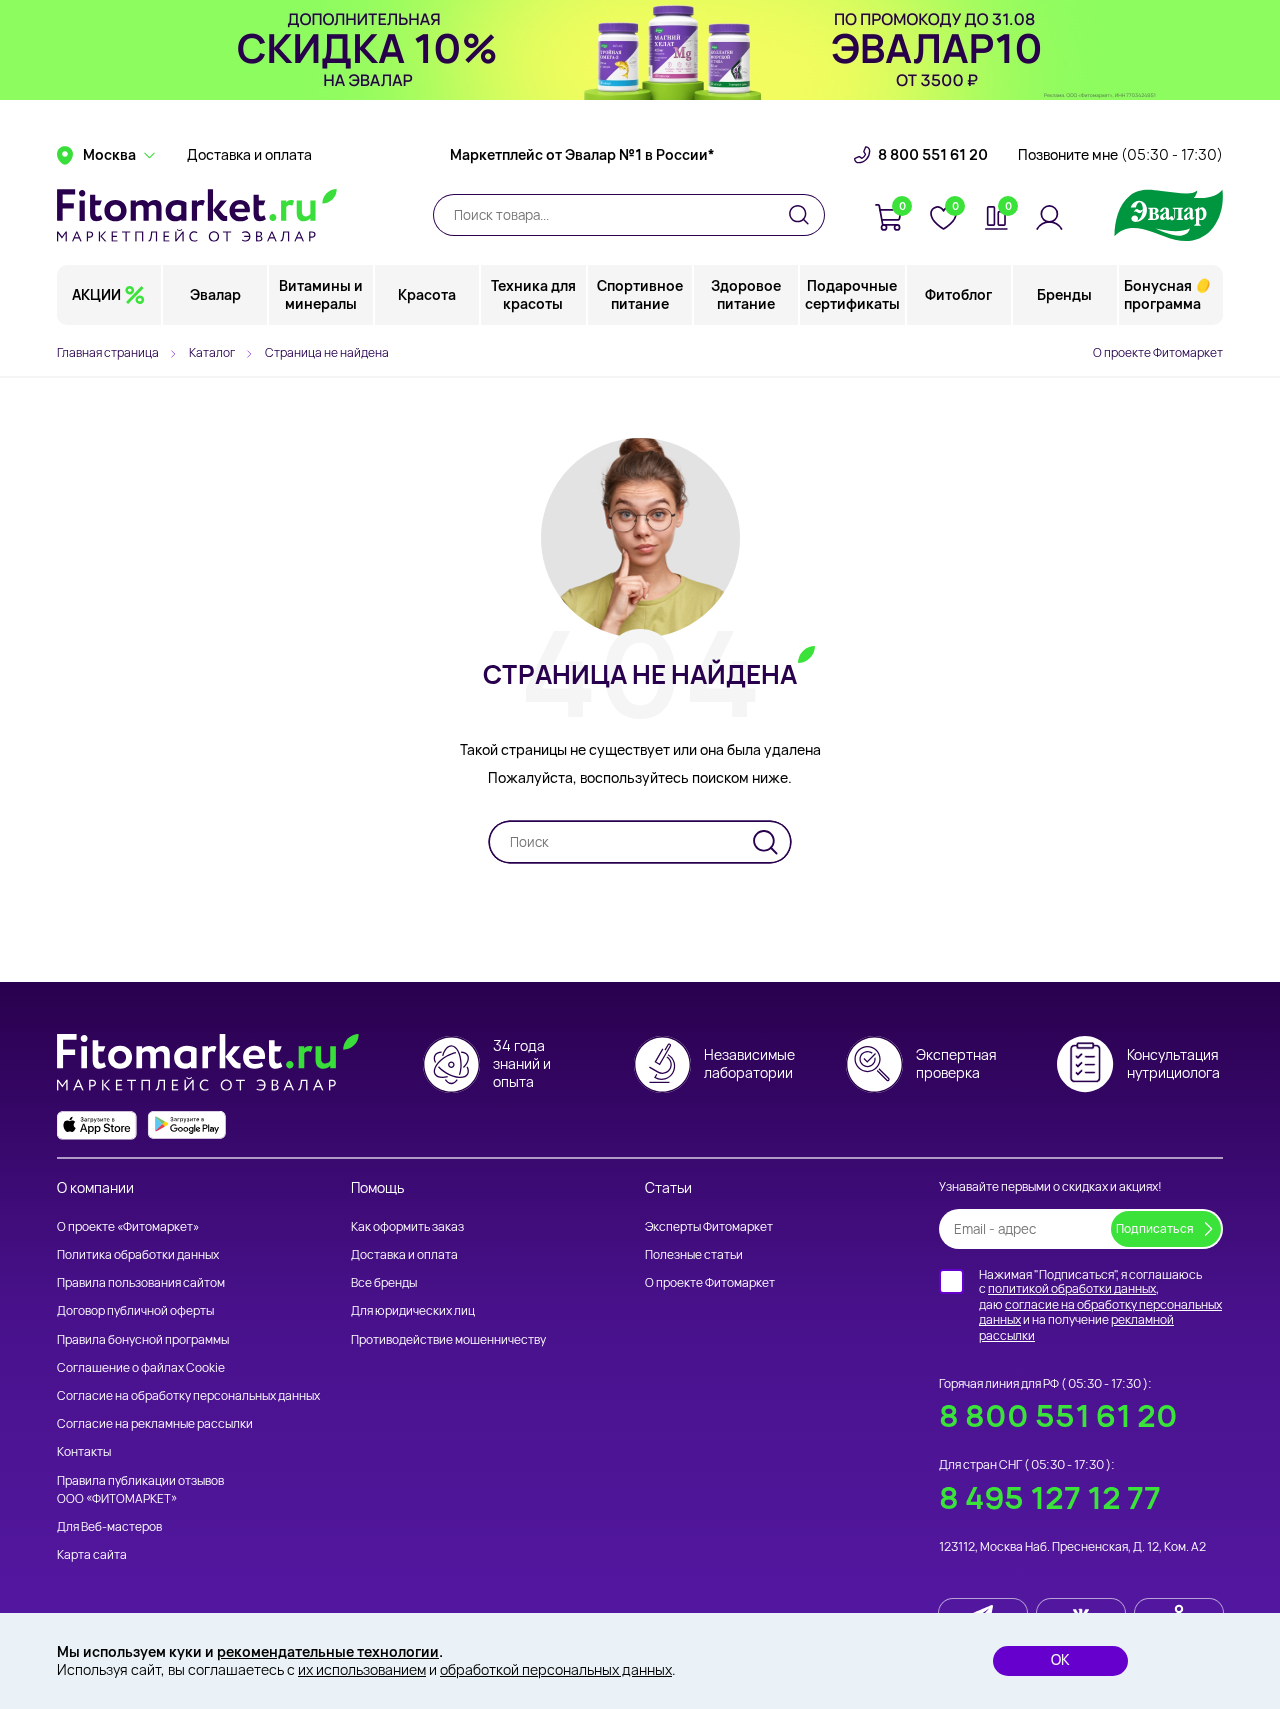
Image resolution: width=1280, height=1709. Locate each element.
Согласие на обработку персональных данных (188, 1395)
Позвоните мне (1120, 155)
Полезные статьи (694, 1254)
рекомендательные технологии (328, 1651)
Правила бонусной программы (143, 1339)
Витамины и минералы (321, 294)
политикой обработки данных (1072, 1288)
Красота (427, 294)
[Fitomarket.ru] (197, 215)
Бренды (1064, 294)
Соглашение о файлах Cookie (141, 1367)
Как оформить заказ (407, 1226)
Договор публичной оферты (135, 1310)
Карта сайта (92, 1554)
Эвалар (215, 294)
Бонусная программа (1162, 294)
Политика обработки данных (138, 1254)
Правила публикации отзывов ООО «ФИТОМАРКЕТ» (140, 1489)
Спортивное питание (640, 294)
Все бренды (384, 1282)
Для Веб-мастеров (109, 1526)
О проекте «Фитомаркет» (128, 1226)
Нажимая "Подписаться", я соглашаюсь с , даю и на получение (1100, 1305)
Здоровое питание (746, 294)
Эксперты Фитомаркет (709, 1226)
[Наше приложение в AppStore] (97, 1125)
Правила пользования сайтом (141, 1282)
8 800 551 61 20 (933, 155)
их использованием (362, 1669)
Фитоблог (958, 294)
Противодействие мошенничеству (448, 1339)
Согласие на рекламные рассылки (155, 1423)
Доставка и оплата (249, 155)
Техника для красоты (533, 294)
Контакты (84, 1451)
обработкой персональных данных (556, 1669)
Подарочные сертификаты (852, 294)
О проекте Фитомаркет (1158, 352)
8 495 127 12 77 (1050, 1497)
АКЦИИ (96, 294)
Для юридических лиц (413, 1310)
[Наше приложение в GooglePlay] (187, 1125)
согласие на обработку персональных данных (1100, 1312)
